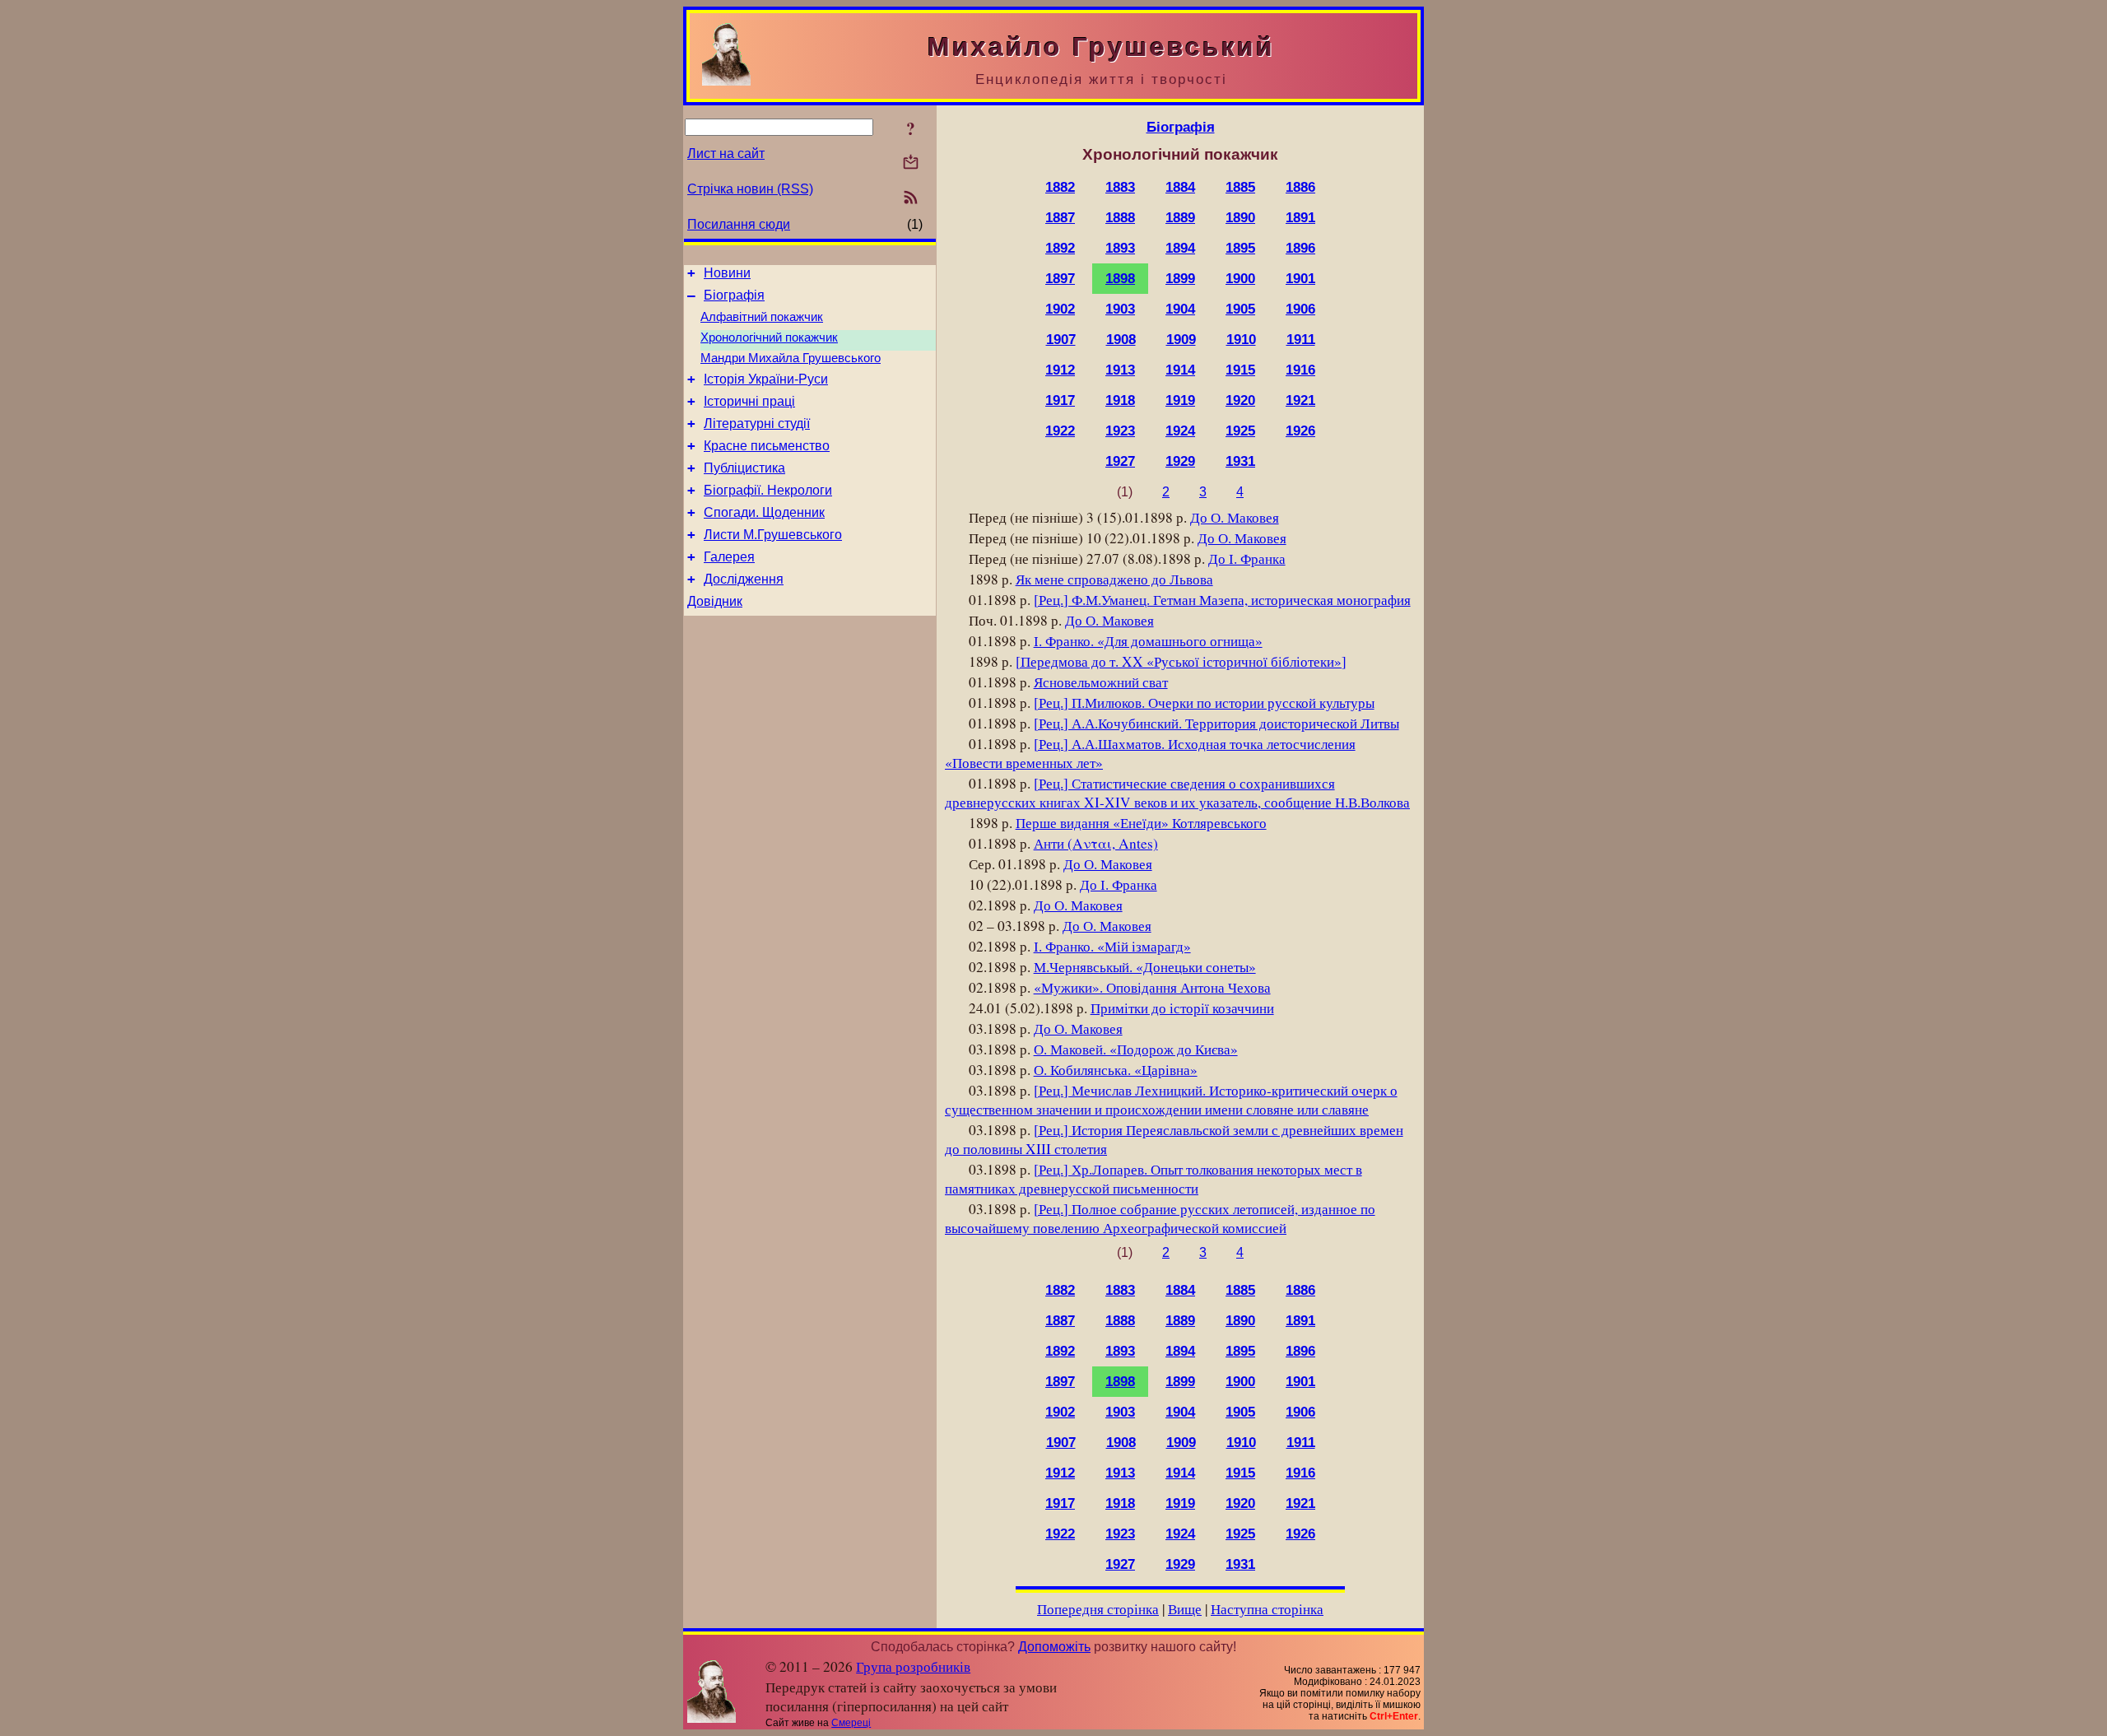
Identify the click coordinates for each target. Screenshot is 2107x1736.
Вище (1185, 1609)
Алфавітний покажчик (762, 317)
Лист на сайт (726, 154)
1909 (1181, 339)
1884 (1180, 187)
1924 (1180, 431)
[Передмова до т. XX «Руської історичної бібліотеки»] (1181, 661)
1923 (1120, 431)
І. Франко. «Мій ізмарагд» (1112, 946)
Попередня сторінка (1098, 1609)
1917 (1060, 400)
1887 (1060, 217)
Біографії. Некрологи (768, 490)
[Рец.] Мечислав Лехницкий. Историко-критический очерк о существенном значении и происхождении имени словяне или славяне (1171, 1100)
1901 (1300, 278)
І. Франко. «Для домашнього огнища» (1148, 641)
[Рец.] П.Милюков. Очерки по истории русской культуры (1204, 703)
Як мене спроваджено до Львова (1114, 579)
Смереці (851, 1723)
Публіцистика (744, 468)
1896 (1300, 248)
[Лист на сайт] (911, 163)
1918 (1120, 400)
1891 (1300, 217)
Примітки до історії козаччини (1182, 1008)
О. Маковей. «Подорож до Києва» (1136, 1049)
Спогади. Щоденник (764, 512)
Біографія (734, 295)
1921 (1300, 400)
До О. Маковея (1235, 517)
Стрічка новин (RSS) (750, 189)
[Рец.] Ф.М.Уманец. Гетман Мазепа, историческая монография (1222, 600)
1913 (1120, 370)
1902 (1060, 309)
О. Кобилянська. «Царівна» (1116, 1070)
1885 (1240, 187)
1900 (1240, 278)
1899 (1180, 278)
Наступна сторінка (1267, 1609)
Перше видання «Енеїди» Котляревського (1141, 823)
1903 (1120, 309)
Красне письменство (767, 446)
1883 (1120, 187)
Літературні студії (757, 424)
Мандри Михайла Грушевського (791, 358)
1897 (1060, 278)
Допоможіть (1054, 1647)
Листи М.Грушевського (773, 535)
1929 (1180, 461)
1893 (1120, 248)
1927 (1120, 461)
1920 (1240, 400)
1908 (1121, 339)
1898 (1120, 278)
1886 (1300, 187)
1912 (1060, 370)
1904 (1180, 309)
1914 (1180, 370)
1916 (1300, 370)
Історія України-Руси (766, 379)
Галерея (729, 557)
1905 (1240, 309)
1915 (1240, 370)
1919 (1180, 400)
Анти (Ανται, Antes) (1096, 843)
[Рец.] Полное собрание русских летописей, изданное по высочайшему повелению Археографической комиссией (1160, 1218)
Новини (727, 273)
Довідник (715, 601)
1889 (1180, 217)
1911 (1301, 339)
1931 (1240, 461)
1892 (1060, 248)
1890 (1240, 217)
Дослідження (744, 579)
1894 (1180, 248)
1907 (1061, 339)
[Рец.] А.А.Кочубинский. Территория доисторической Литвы (1216, 723)
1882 (1060, 187)
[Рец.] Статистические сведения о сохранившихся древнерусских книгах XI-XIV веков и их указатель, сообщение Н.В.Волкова (1177, 793)
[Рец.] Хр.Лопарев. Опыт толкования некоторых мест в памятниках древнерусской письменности (1154, 1179)
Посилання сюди (739, 224)
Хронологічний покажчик (769, 337)
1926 (1300, 431)
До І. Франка (1247, 558)
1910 (1241, 339)
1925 (1240, 431)
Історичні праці (749, 401)
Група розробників (913, 1666)
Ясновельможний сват (1101, 682)
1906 (1300, 309)
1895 (1240, 248)
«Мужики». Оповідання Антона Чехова (1152, 987)
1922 (1060, 431)
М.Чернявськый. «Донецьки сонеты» (1145, 967)
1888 (1120, 217)
